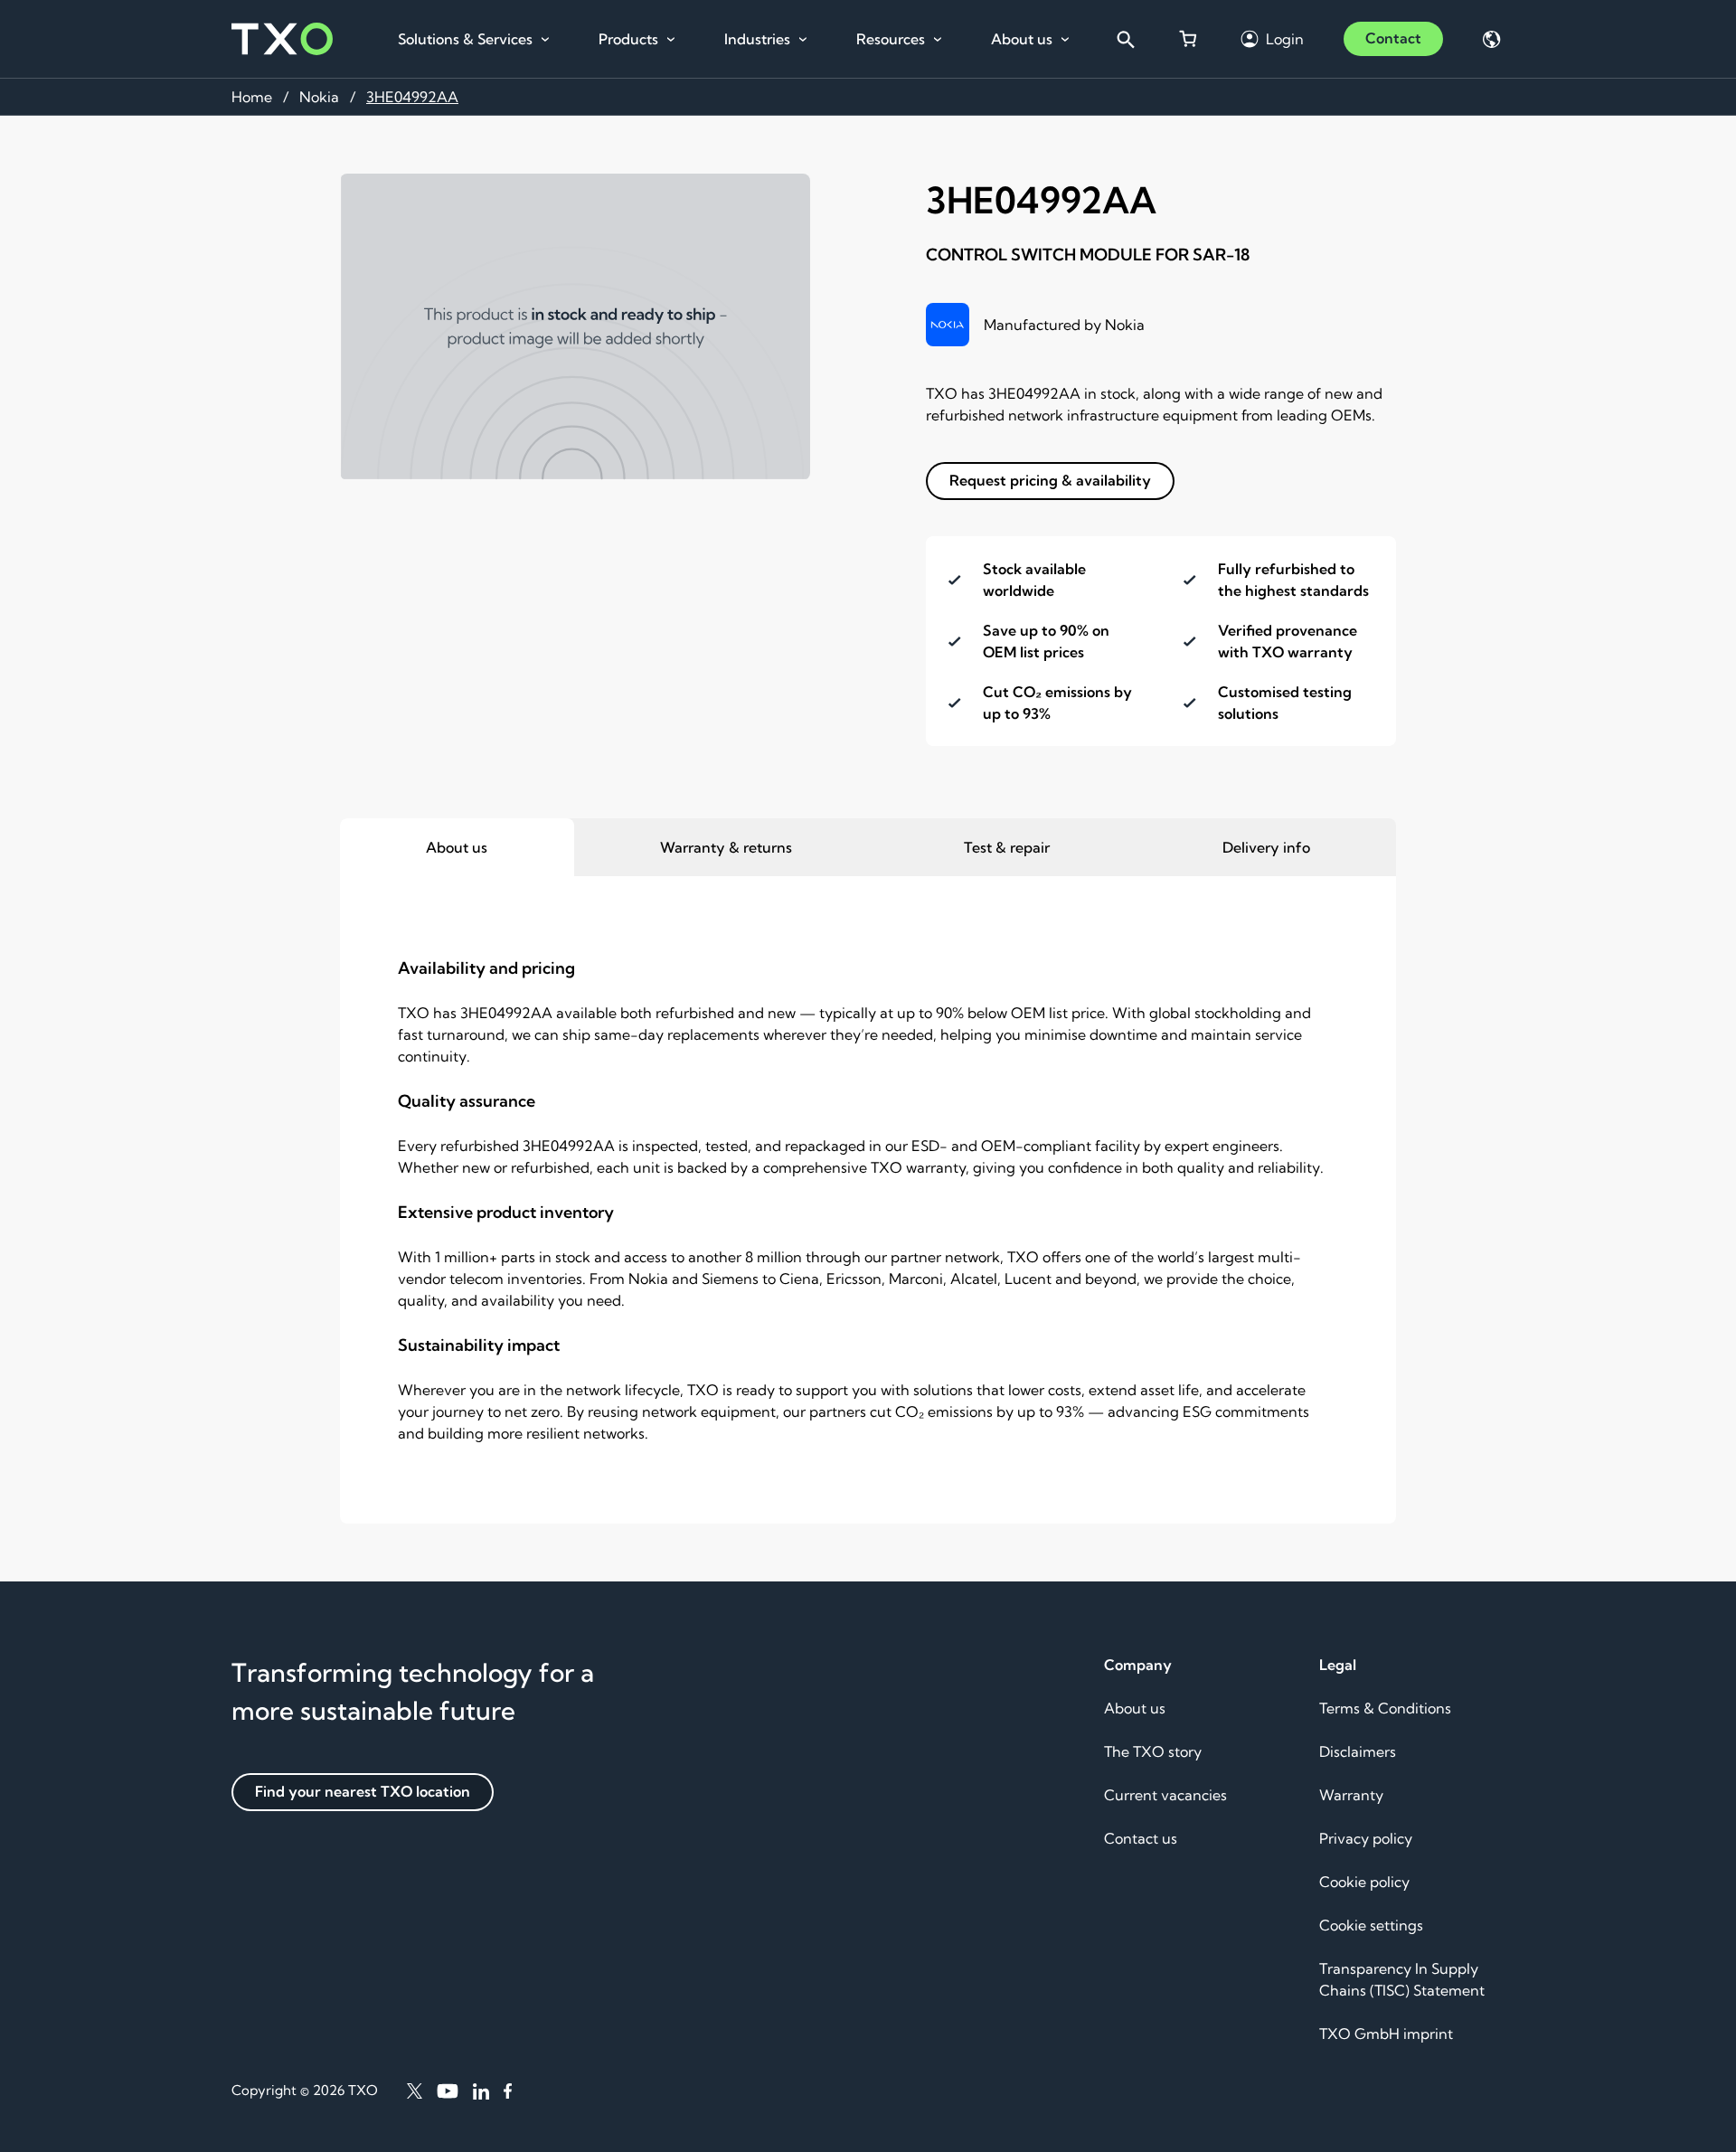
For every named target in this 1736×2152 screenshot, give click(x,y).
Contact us (1141, 1838)
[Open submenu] (545, 40)
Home (252, 97)
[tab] (457, 847)
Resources (891, 39)
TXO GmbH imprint (1386, 2034)
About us (1022, 39)
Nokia (319, 97)
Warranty (1351, 1795)
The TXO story (1153, 1751)
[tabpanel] (868, 1200)
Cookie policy (1364, 1882)
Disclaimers (1358, 1751)
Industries (757, 39)
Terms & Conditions (1385, 1708)
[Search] (1125, 39)
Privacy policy (1366, 1838)
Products (628, 39)
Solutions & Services (465, 39)
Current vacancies (1165, 1795)
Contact (1393, 38)
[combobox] (1125, 39)
